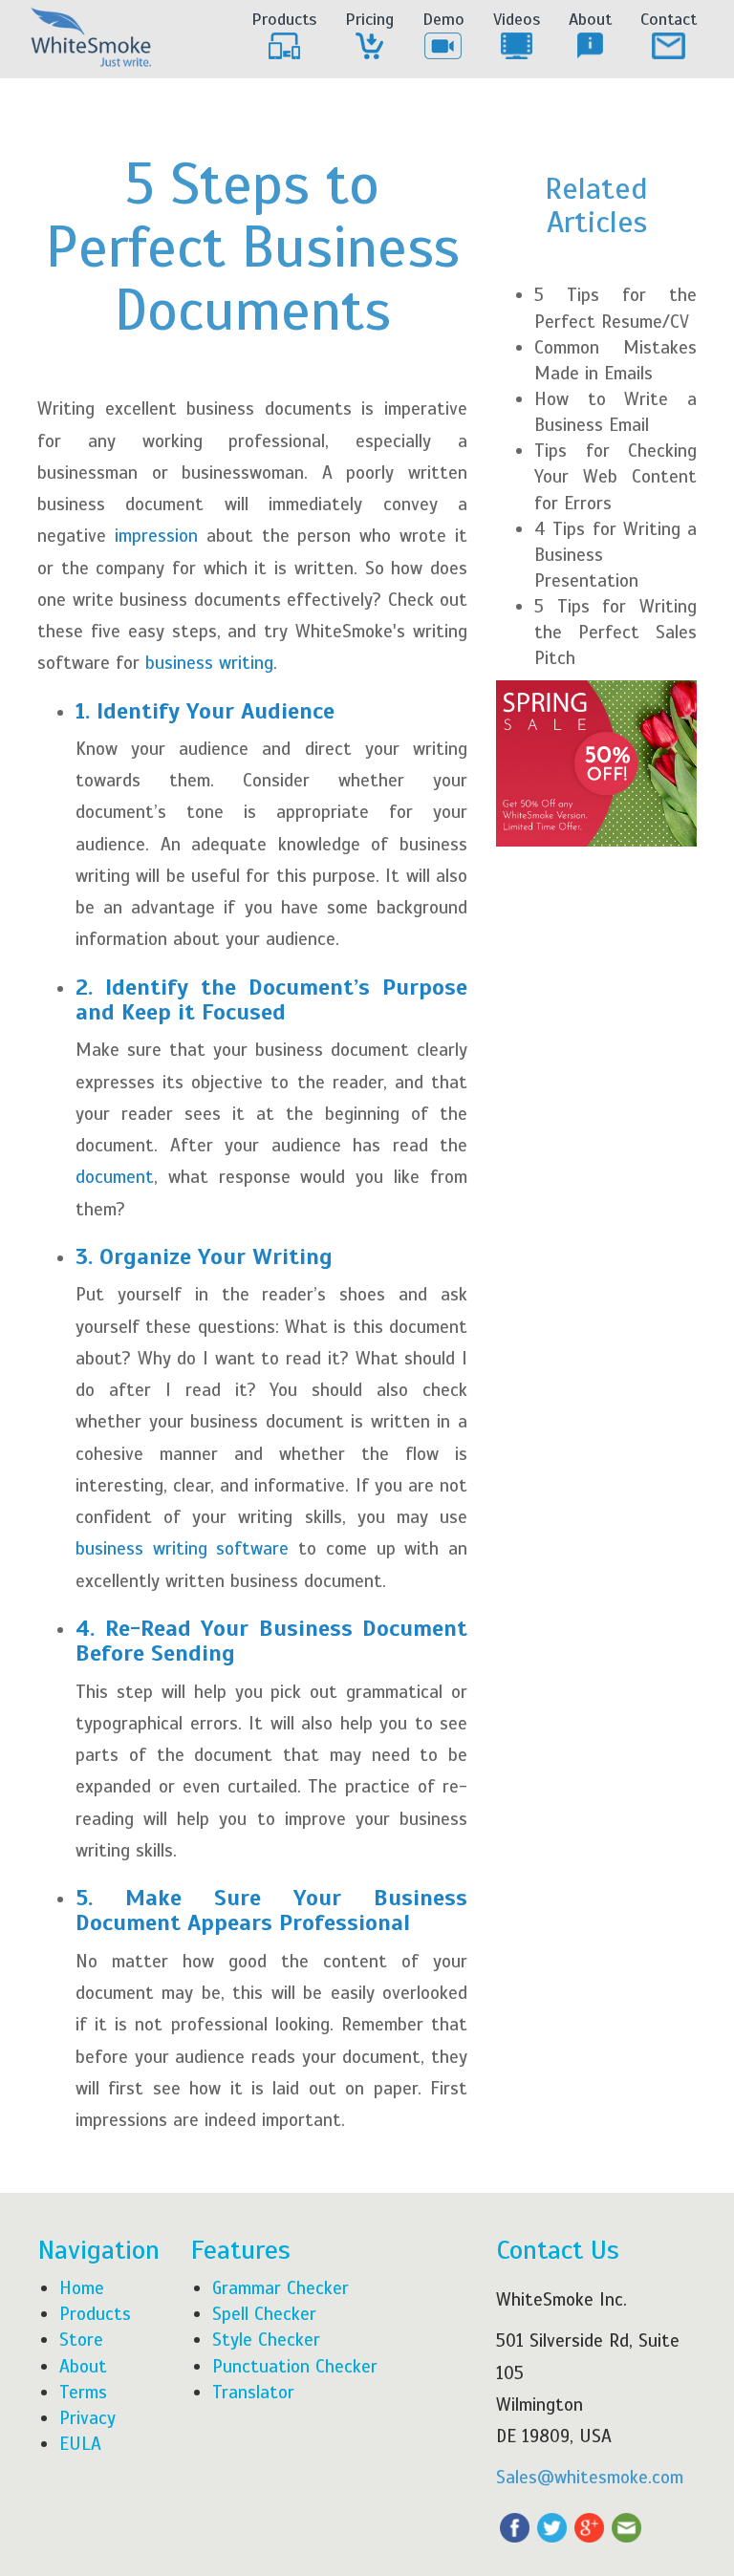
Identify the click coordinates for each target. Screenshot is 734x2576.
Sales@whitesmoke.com (590, 2477)
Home (82, 2288)
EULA (80, 2444)
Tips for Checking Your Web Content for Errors (615, 476)
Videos (517, 19)
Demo (443, 19)
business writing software (182, 1548)
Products (284, 19)
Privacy (87, 2418)
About (590, 19)
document (115, 1177)
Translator (253, 2392)
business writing (209, 663)
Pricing (369, 19)
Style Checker (266, 2340)
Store (81, 2340)
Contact (669, 19)
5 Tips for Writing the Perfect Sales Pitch (615, 632)
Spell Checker (264, 2314)
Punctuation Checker (295, 2366)
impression (161, 536)
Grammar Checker (281, 2288)
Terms (83, 2392)
